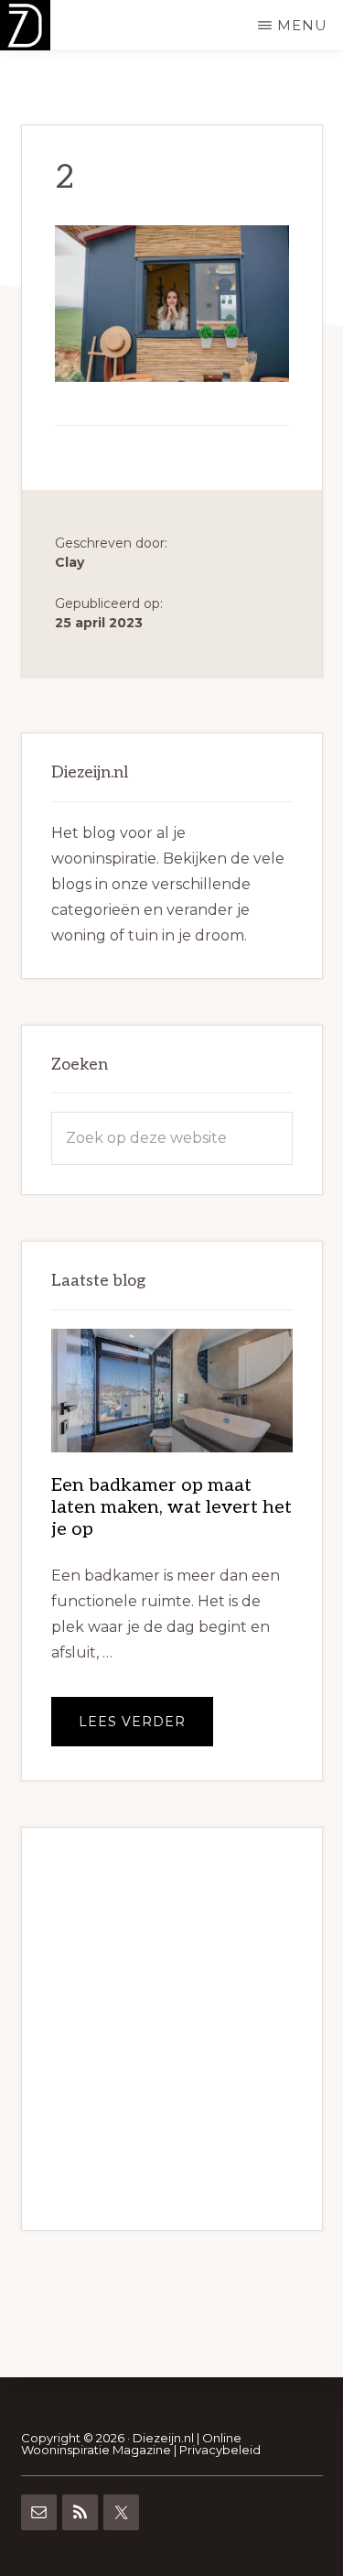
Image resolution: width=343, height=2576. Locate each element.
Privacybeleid (220, 2450)
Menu (302, 25)
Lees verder (146, 1729)
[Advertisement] (171, 2029)
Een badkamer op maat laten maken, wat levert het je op (171, 1507)
